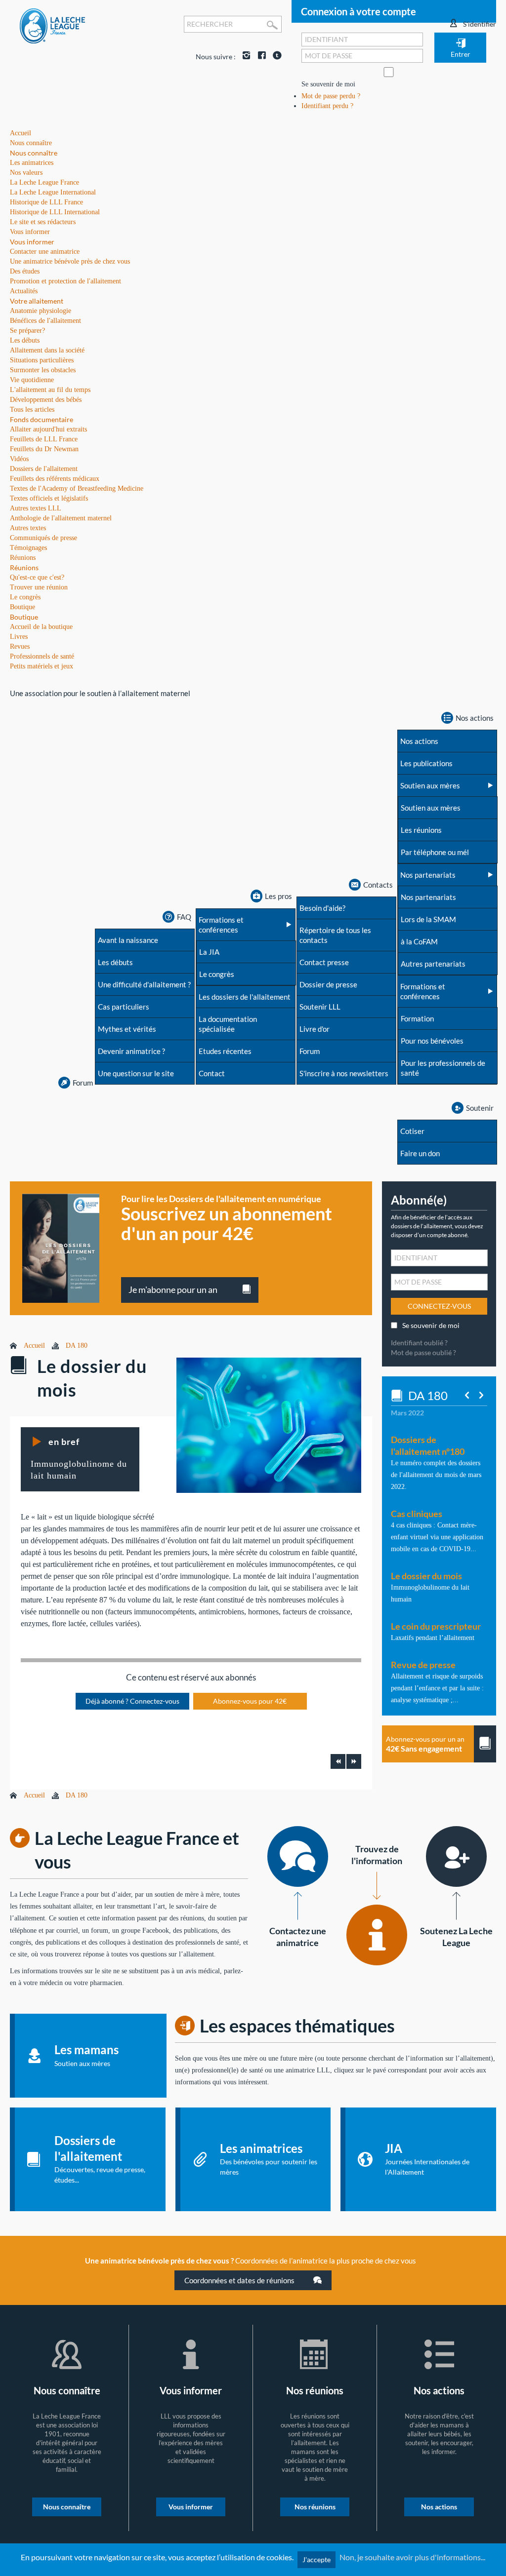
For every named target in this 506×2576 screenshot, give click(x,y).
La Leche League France (44, 182)
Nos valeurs (26, 173)
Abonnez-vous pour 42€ (250, 1701)
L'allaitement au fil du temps (50, 390)
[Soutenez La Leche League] (456, 1856)
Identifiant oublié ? (419, 1343)
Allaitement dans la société (47, 350)
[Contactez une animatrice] (298, 1856)
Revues (20, 646)
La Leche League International (53, 192)
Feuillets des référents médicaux (55, 479)
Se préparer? (27, 331)
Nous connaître (34, 153)
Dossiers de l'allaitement (44, 469)
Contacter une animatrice (45, 252)
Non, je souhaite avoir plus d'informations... (412, 2557)
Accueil (34, 1346)
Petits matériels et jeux (42, 666)
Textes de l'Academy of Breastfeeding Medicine (77, 488)
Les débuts (25, 340)
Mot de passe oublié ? (423, 1352)
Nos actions (439, 2507)
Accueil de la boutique (41, 627)
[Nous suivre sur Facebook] (259, 57)
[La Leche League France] (52, 25)
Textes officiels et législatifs (49, 498)
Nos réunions (315, 2507)
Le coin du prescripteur (436, 1626)
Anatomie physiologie (41, 311)
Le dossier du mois (426, 1576)
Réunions (24, 567)
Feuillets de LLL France (44, 439)
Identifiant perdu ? (327, 106)
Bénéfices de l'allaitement (45, 321)
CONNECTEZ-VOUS (439, 1306)
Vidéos (19, 459)
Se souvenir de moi (328, 84)
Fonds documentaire (42, 419)
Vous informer (32, 242)
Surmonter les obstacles (43, 370)
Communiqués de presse (43, 538)
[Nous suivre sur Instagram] (244, 57)
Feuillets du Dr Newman (44, 449)
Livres (19, 637)
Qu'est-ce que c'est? (37, 577)
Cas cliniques (417, 1514)
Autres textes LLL (36, 508)
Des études (25, 271)
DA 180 (77, 1346)
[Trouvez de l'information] (377, 1935)
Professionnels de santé (42, 656)
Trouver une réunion (39, 587)
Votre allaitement (37, 301)
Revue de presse (423, 1665)
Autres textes (28, 528)
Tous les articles (32, 410)
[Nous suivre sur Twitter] (275, 57)
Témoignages (28, 548)
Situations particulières (42, 360)
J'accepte (316, 2559)
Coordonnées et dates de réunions (240, 2280)
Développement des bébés (46, 400)
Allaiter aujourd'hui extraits (48, 429)
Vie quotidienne (32, 380)
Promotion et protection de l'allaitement (65, 281)
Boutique (24, 617)
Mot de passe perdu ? (331, 96)
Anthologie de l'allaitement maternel (61, 518)
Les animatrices (32, 163)
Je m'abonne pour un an (173, 1289)
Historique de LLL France (46, 202)
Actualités (24, 291)
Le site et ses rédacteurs (43, 222)
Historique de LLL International (55, 212)
